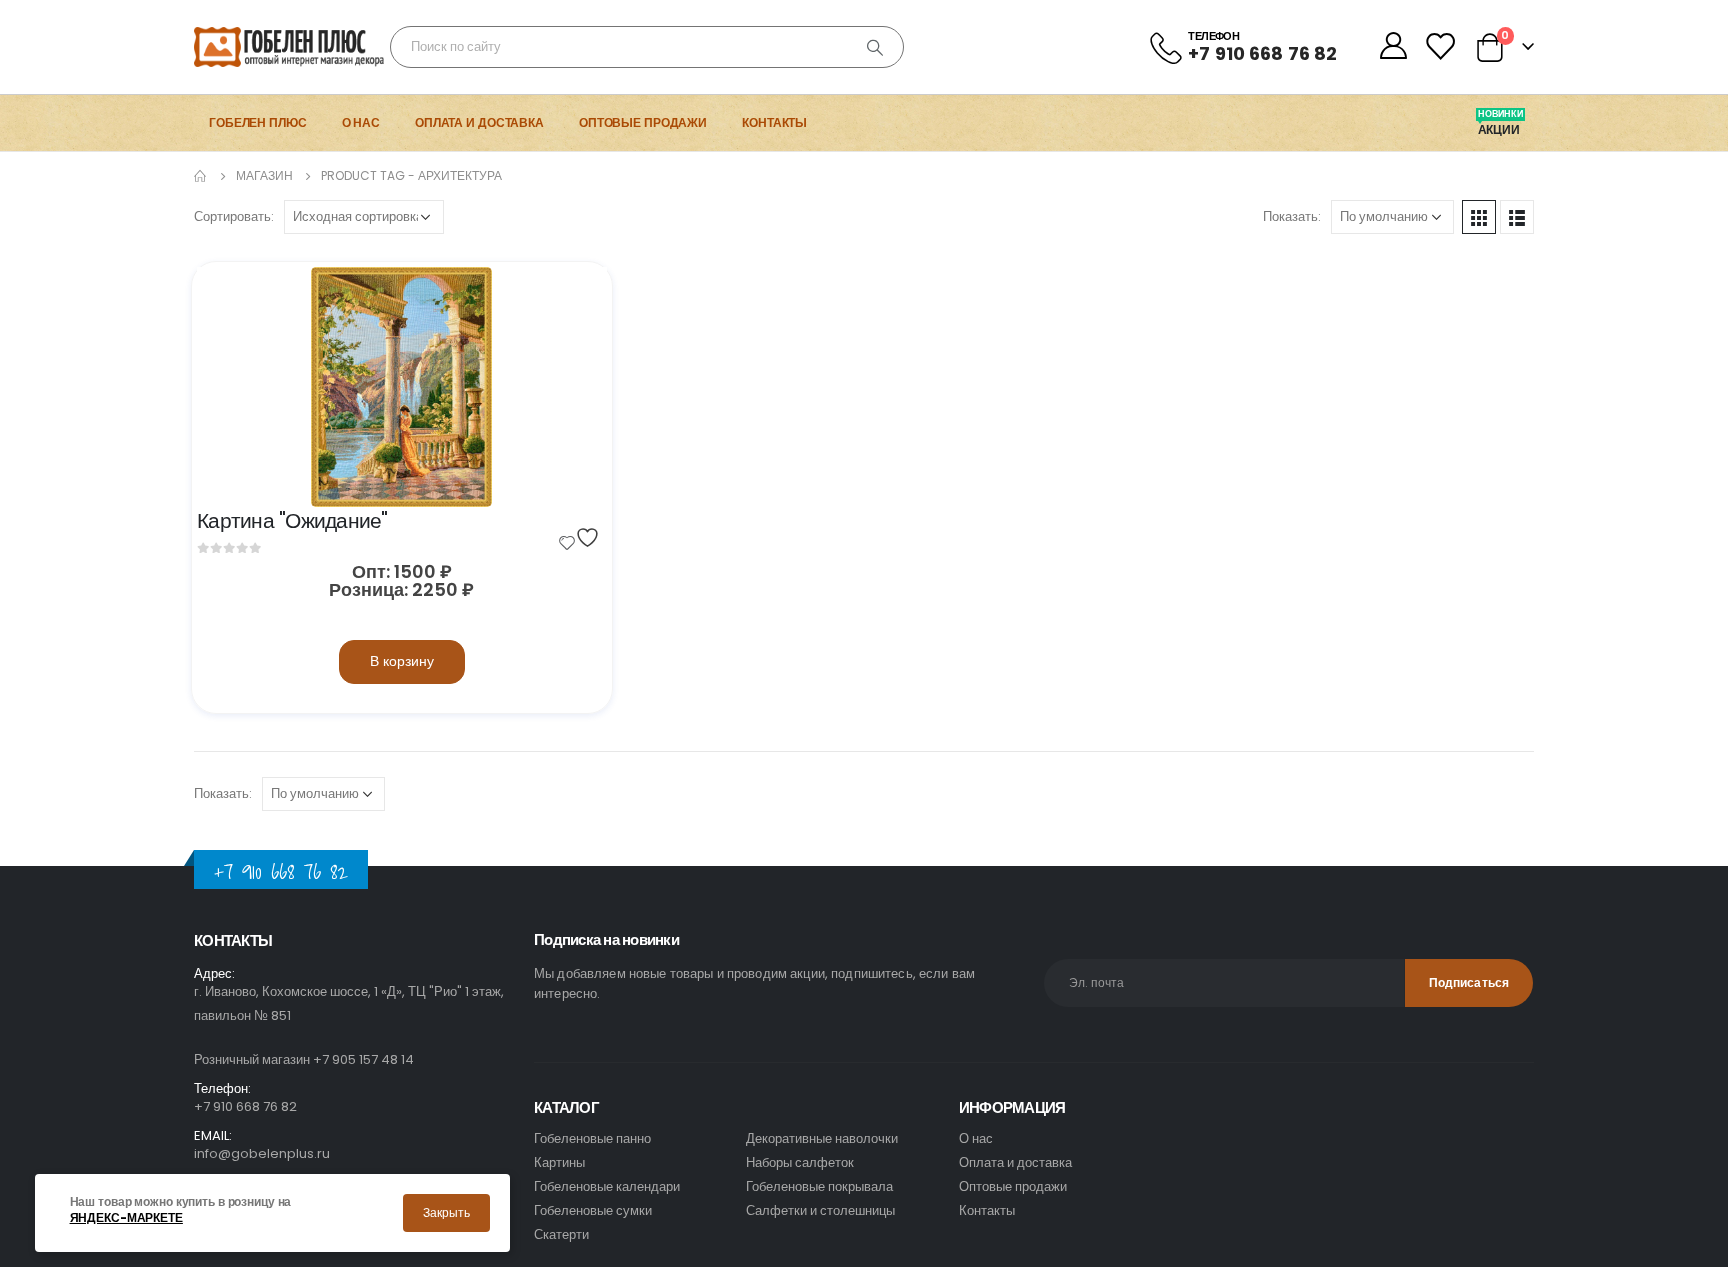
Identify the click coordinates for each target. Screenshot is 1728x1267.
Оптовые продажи (643, 122)
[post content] (402, 387)
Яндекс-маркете (126, 1218)
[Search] (875, 47)
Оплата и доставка (479, 122)
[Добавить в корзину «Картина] (574, 300)
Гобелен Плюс (258, 122)
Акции (1500, 130)
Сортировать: (234, 216)
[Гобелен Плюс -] (249, 47)
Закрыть (446, 1212)
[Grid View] (1479, 217)
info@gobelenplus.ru (262, 1153)
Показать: (1292, 216)
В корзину (402, 661)
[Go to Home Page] (201, 176)
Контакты (774, 122)
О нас (361, 122)
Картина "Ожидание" (292, 520)
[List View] (1517, 217)
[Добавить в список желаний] (582, 537)
